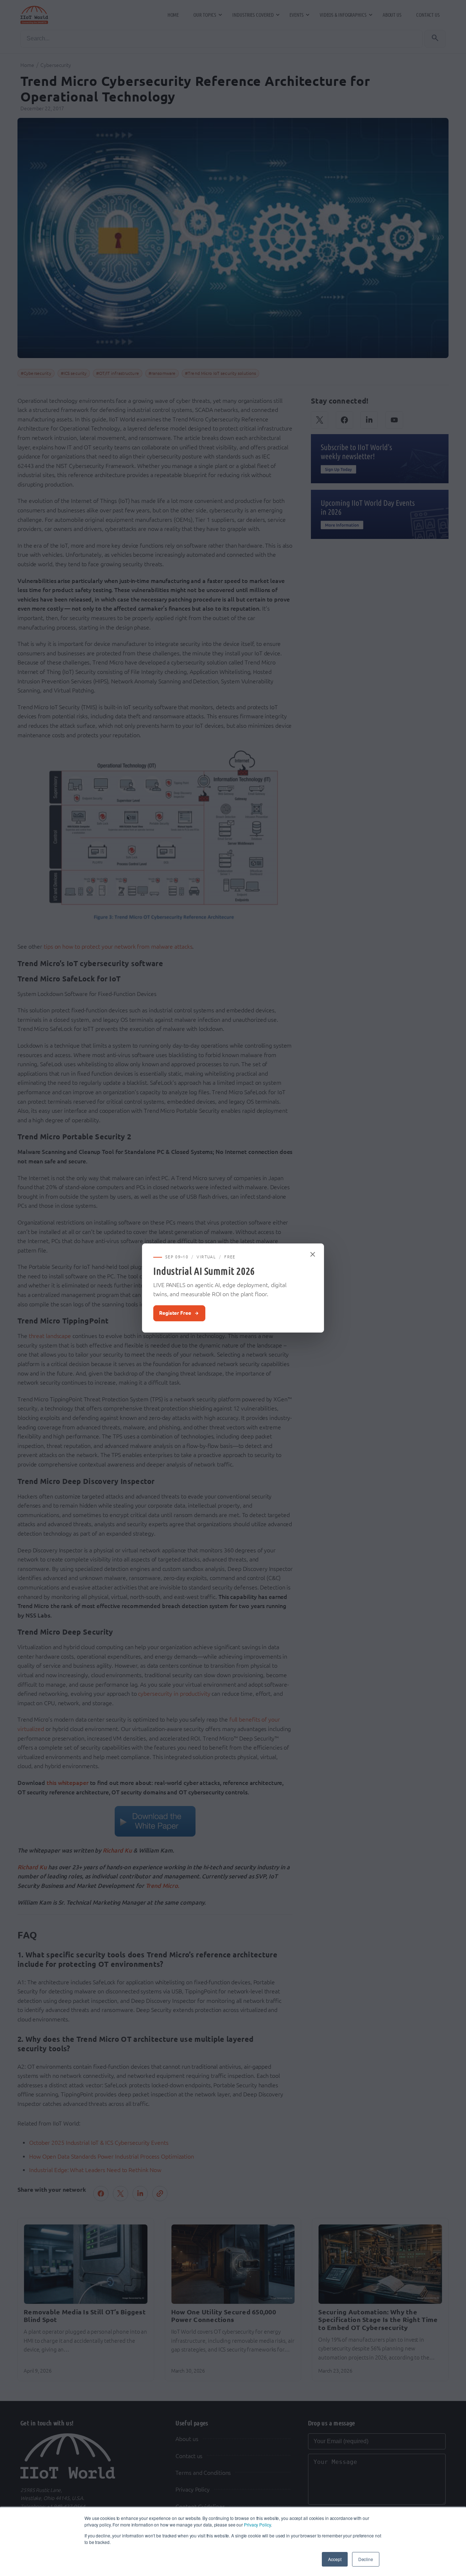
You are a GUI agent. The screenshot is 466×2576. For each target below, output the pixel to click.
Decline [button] (366, 2559)
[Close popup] (313, 1254)
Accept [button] (335, 2559)
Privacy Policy (257, 2525)
